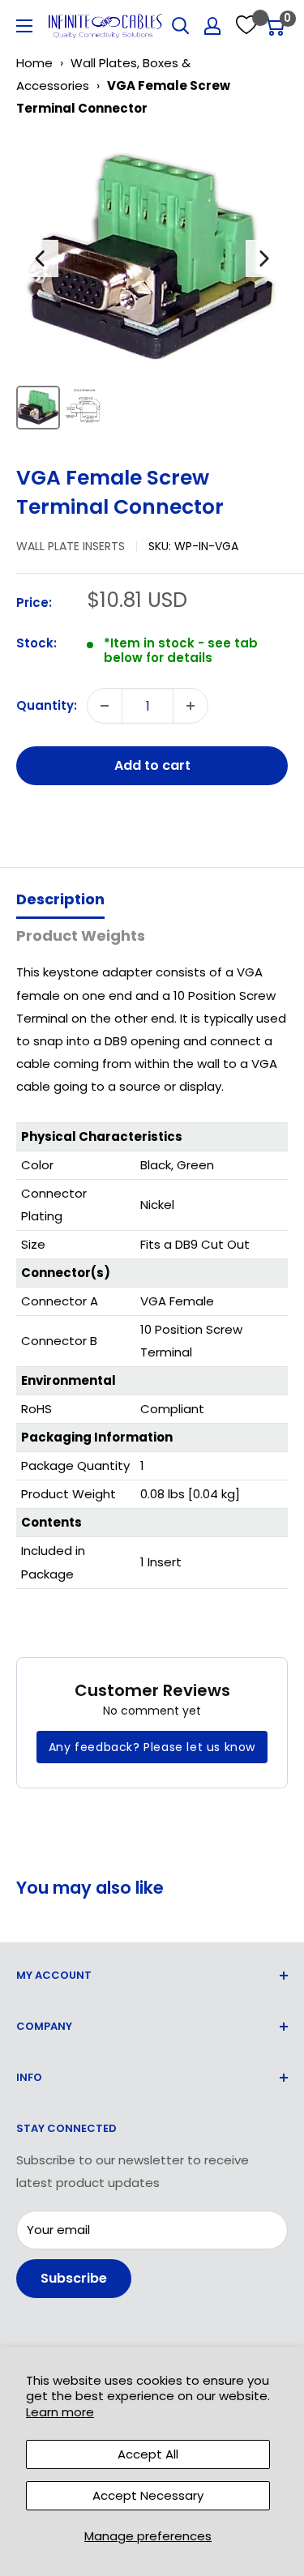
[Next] (264, 258)
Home (34, 63)
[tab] (60, 901)
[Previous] (40, 258)
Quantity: (47, 705)
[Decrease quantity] (105, 706)
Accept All (148, 2454)
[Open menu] (24, 26)
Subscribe (74, 2278)
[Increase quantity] (191, 706)
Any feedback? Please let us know (152, 1747)
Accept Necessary (148, 2495)
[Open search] (181, 26)
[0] (274, 26)
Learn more (60, 2412)
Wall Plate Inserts (71, 546)
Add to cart (152, 765)
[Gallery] (152, 285)
